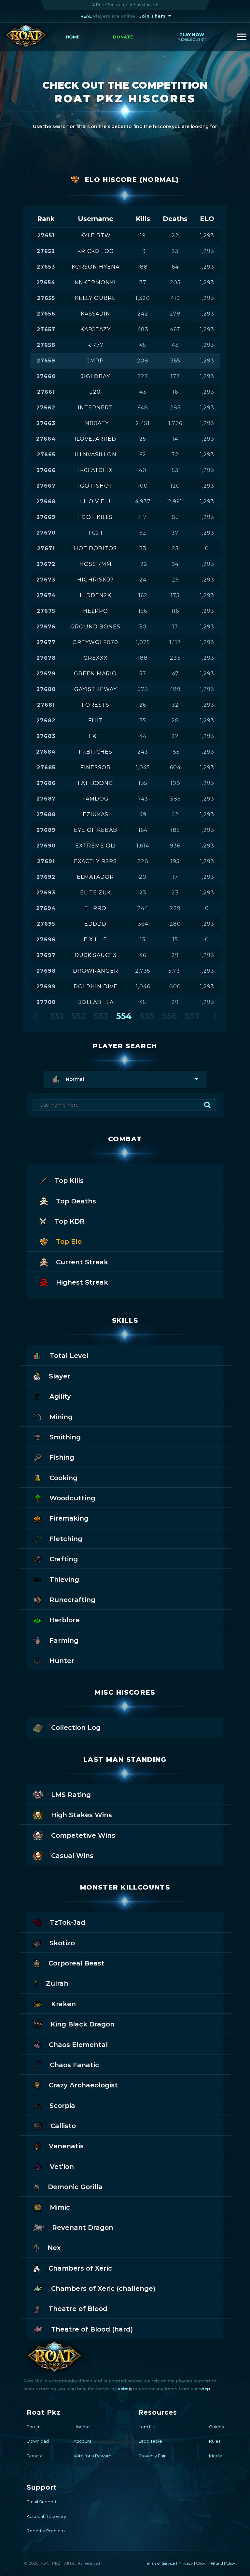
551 (57, 1016)
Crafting (64, 1559)
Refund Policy (222, 2563)
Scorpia (62, 2106)
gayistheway (96, 689)
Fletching (66, 1539)
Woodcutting (72, 1498)
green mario (95, 674)
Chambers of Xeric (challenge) (103, 2289)
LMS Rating (71, 1795)
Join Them (153, 16)
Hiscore (82, 2427)
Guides (216, 2427)
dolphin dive (96, 986)
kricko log (96, 251)
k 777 (95, 345)
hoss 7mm (96, 564)
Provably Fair (152, 2456)
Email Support (42, 2502)
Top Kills (69, 1181)
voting (125, 2389)
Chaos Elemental (78, 2045)
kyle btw (96, 236)
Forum (34, 2427)
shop (205, 2389)
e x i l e (95, 940)
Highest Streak (82, 1282)
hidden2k (96, 595)
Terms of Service (160, 2563)
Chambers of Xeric (80, 2268)
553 (101, 1016)
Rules (215, 2441)
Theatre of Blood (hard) (92, 2329)
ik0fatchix (96, 470)
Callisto (63, 2126)
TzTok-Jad (68, 1922)
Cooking (63, 1478)
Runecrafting (72, 1600)
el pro (95, 908)
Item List (147, 2427)
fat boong (96, 783)
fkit (96, 736)
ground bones (95, 627)
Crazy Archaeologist (83, 2085)
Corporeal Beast (76, 1963)
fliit (96, 721)
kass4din (96, 314)
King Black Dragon (83, 2024)
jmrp (96, 361)
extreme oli (96, 846)
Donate (123, 37)
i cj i (96, 533)
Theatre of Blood (78, 2309)
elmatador (95, 877)
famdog (96, 799)
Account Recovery (46, 2516)
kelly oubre (95, 298)
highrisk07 (96, 580)
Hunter (62, 1661)
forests (96, 705)
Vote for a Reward (93, 2456)
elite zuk (96, 893)
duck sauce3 (96, 955)
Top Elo (69, 1242)
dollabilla (95, 1002)
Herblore (65, 1620)
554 (124, 1016)
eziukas (96, 814)
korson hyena (96, 267)
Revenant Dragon (83, 2228)
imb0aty (96, 423)
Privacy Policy (192, 2563)
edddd (95, 924)
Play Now (192, 37)
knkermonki (95, 282)
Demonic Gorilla (75, 2187)
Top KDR (70, 1221)
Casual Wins (72, 1856)
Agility (60, 1396)
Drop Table (150, 2441)
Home (73, 37)
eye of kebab (96, 830)
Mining (61, 1417)
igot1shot (96, 486)
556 (170, 1016)
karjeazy (96, 329)
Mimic (60, 2207)
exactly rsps (95, 861)
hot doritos (95, 548)
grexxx (96, 658)
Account (83, 2441)
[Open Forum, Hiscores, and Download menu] (242, 37)
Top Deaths (76, 1201)
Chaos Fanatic (74, 2065)
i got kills (95, 517)
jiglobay (96, 376)
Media (216, 2456)
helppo (96, 611)
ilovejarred (95, 439)
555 (147, 1016)
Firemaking (69, 1518)
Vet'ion (62, 2167)
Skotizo (62, 1943)
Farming (64, 1641)
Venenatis (66, 2146)
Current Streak (82, 1262)
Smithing (65, 1437)
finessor (96, 767)
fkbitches (96, 752)
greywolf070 (95, 642)
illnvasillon (96, 455)
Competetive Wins (83, 1835)
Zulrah (57, 1983)
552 (79, 1016)
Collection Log (76, 1728)
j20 (95, 392)
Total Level (69, 1356)
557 (192, 1016)
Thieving (64, 1580)
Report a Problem (46, 2531)
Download (38, 2441)
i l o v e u (95, 501)
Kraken (63, 2004)
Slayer (60, 1376)
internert (95, 408)
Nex (54, 2248)
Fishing (62, 1457)
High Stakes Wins (82, 1815)
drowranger (96, 971)
